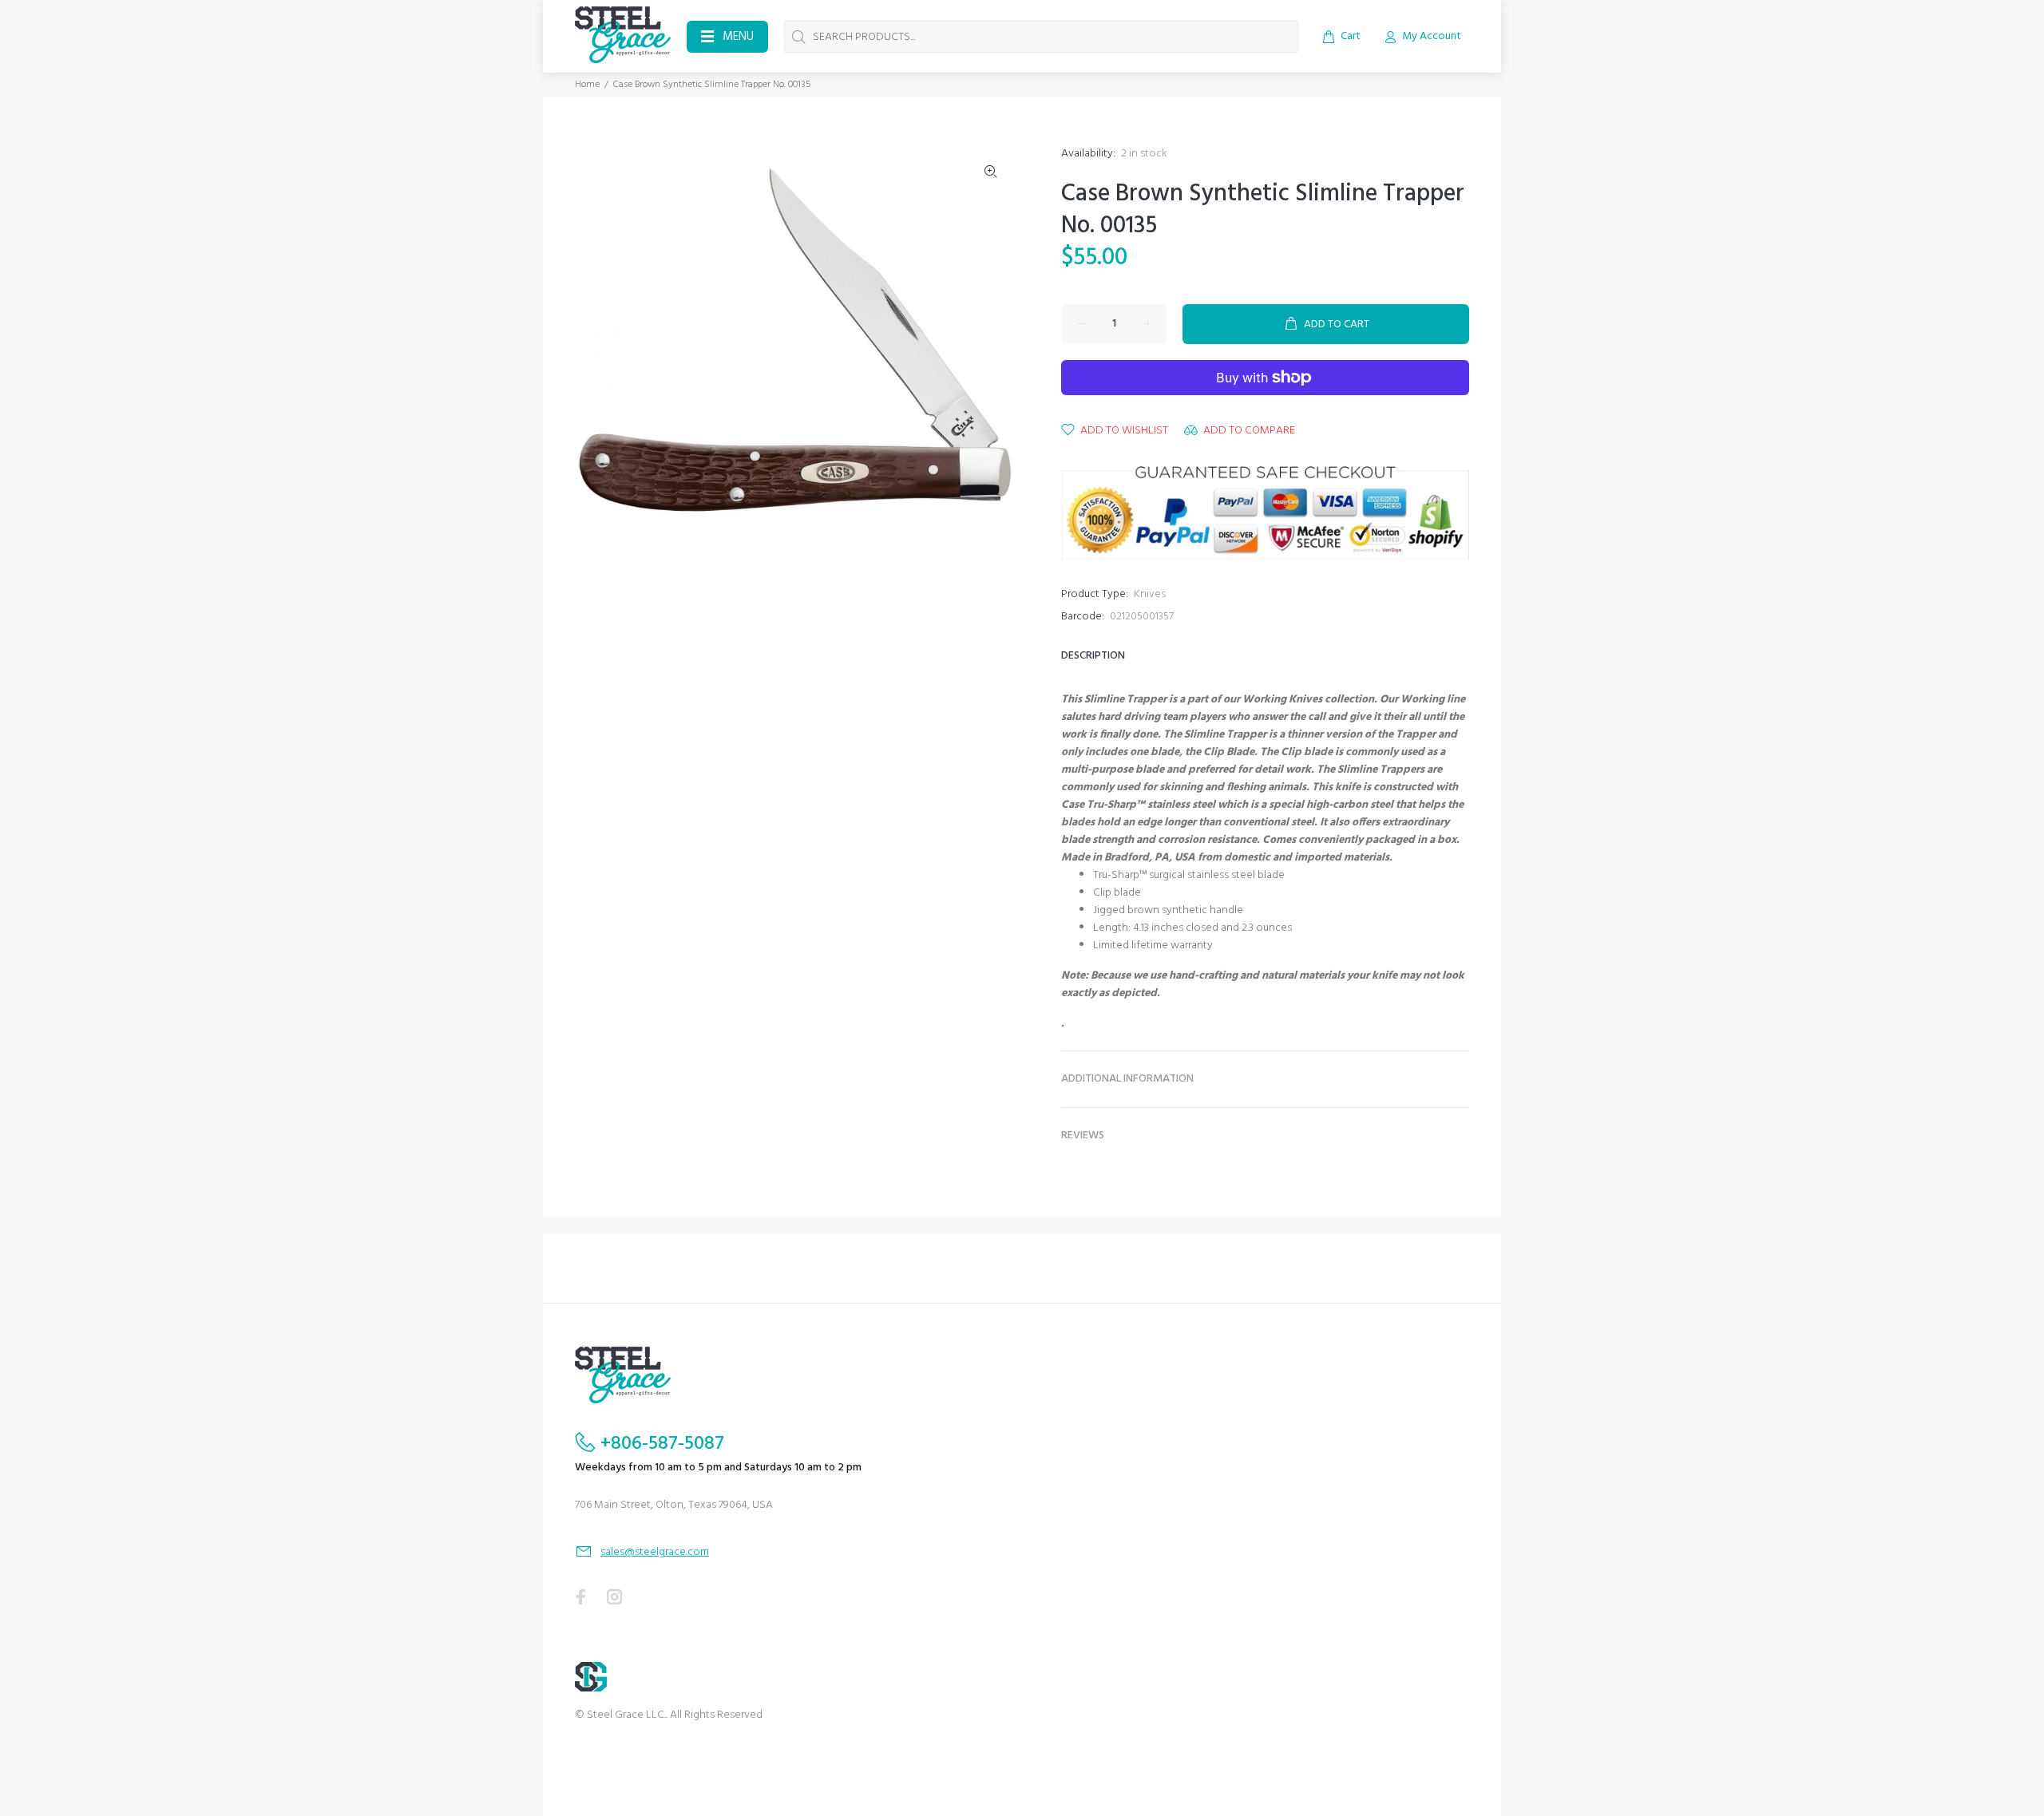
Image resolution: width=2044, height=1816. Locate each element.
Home (587, 85)
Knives (1150, 594)
